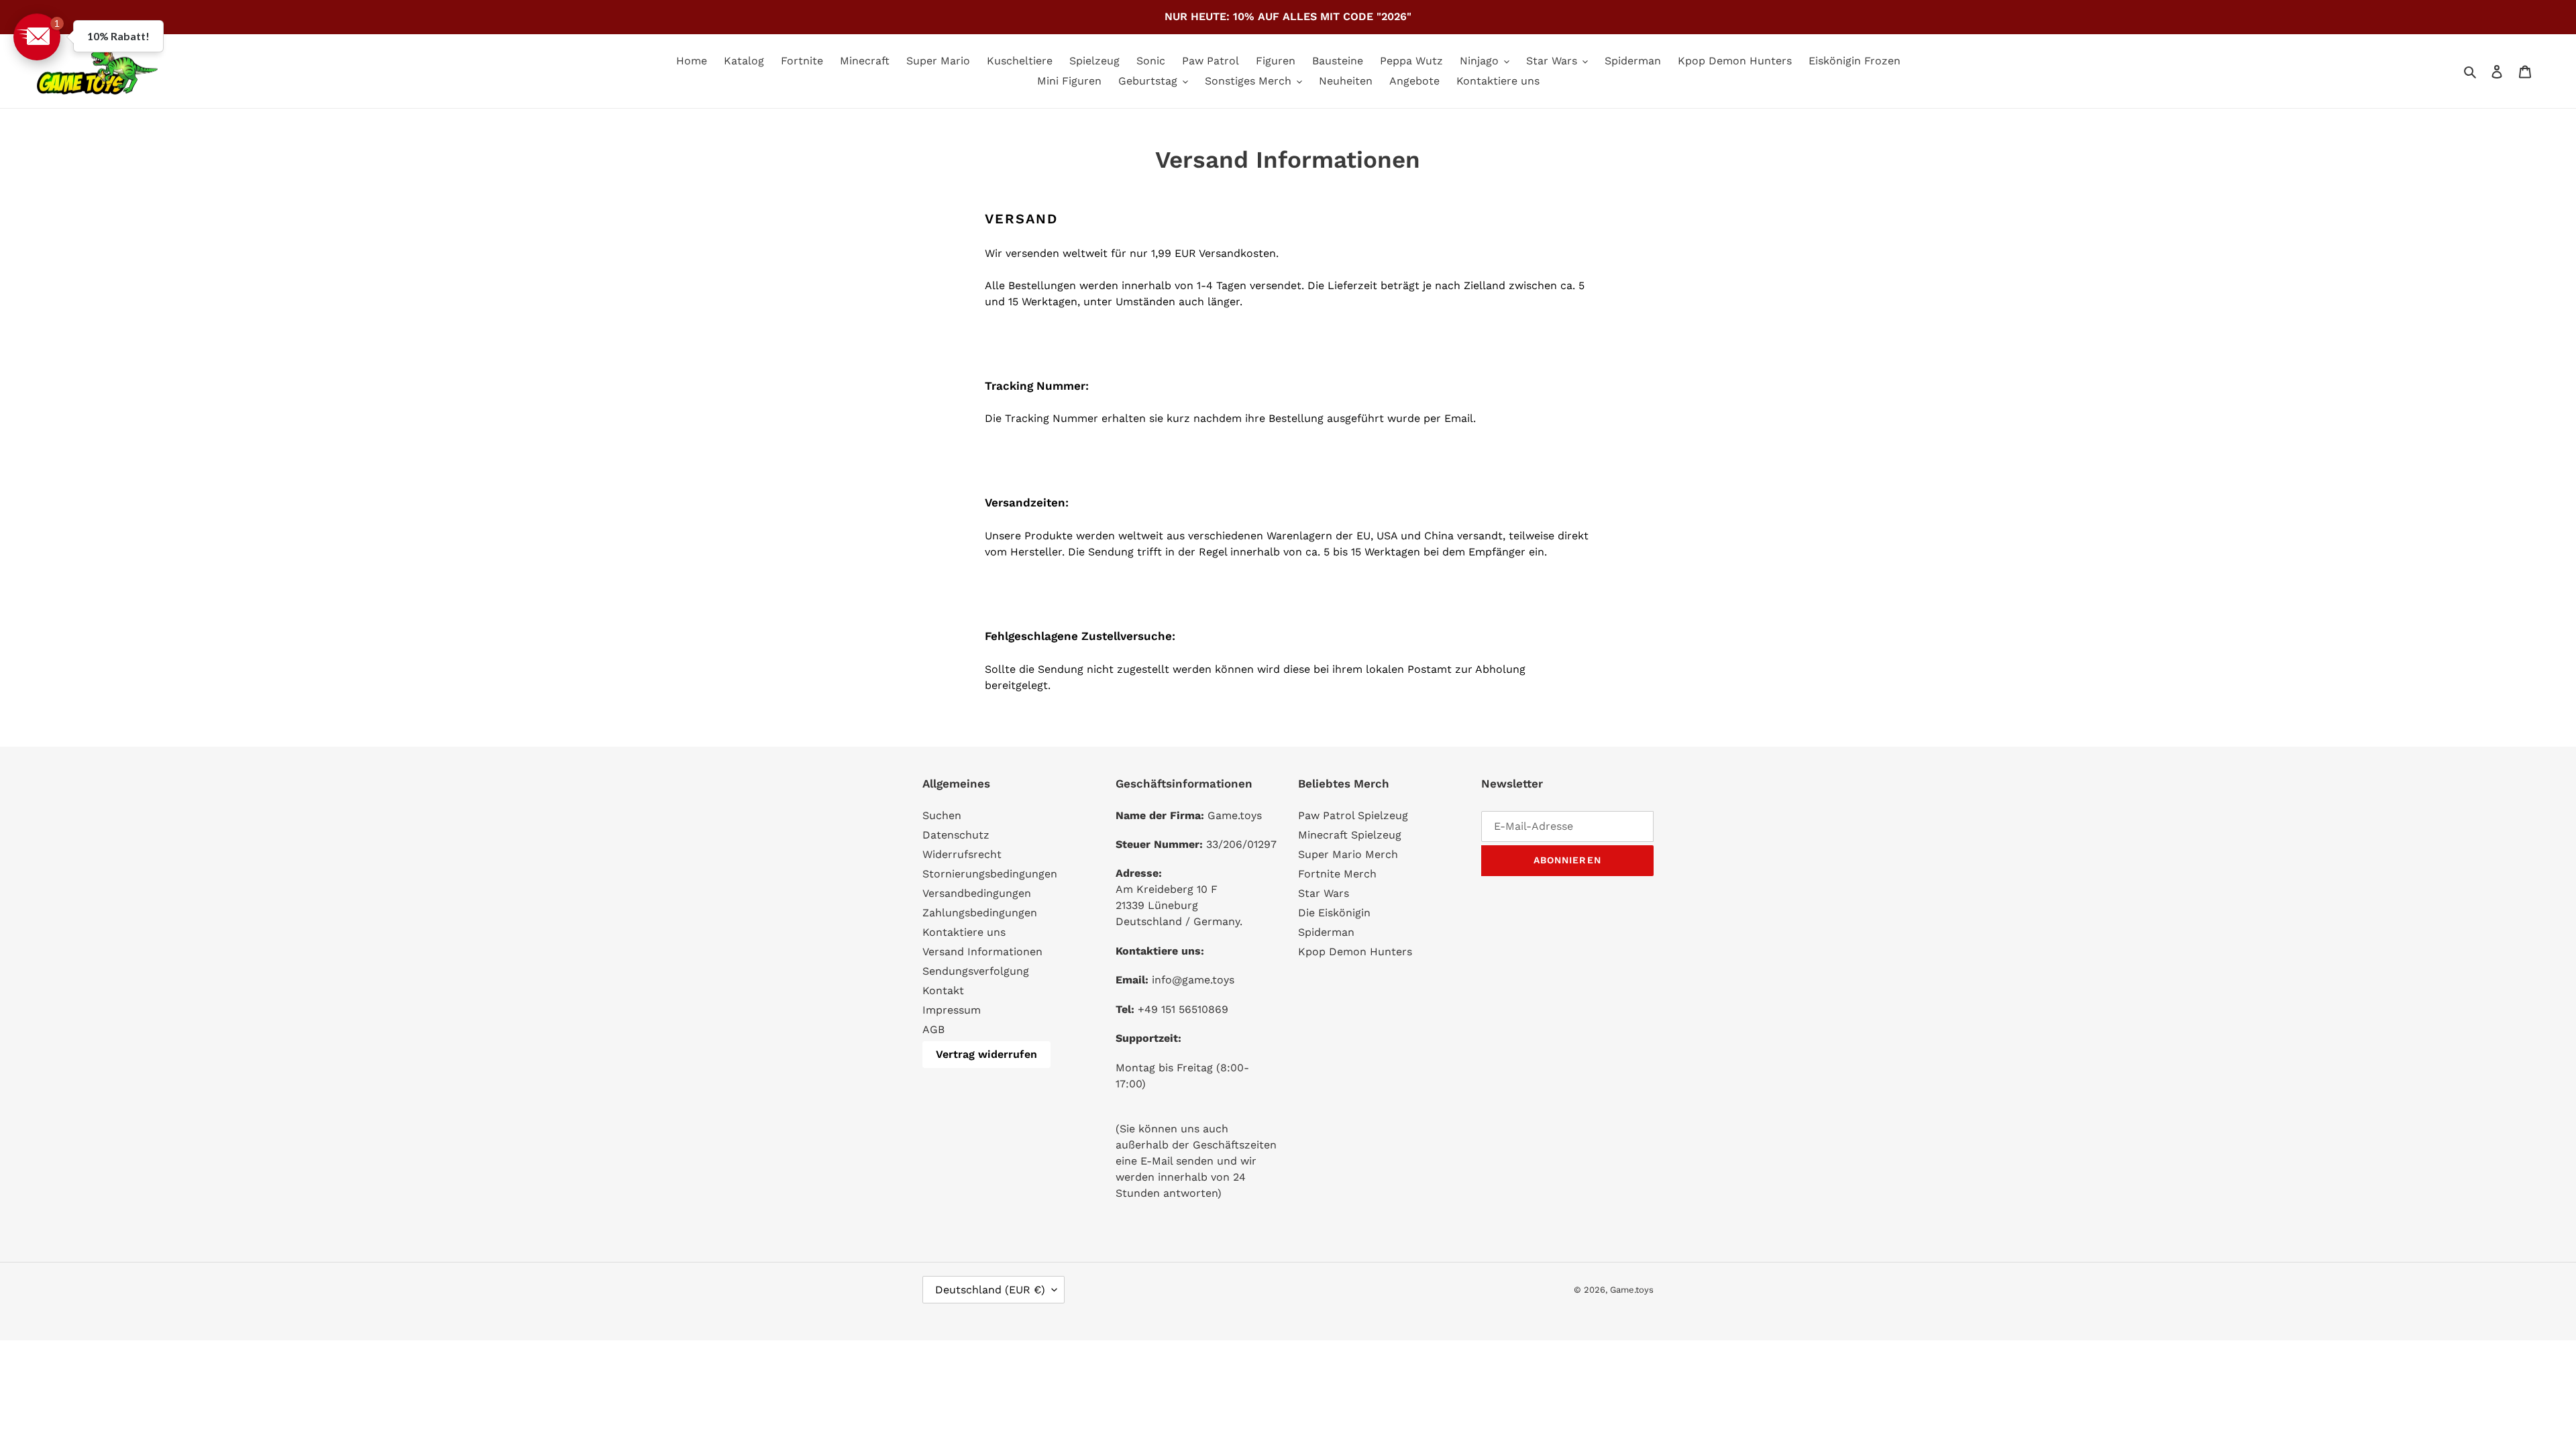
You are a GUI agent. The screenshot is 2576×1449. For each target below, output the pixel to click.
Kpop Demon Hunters (1355, 952)
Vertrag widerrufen (986, 1054)
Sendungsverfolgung (976, 971)
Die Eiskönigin (1334, 913)
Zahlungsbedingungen (980, 913)
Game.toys (1632, 1290)
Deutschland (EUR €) (990, 1290)
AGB (933, 1029)
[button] (37, 37)
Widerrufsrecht (962, 854)
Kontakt (943, 990)
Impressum (952, 1010)
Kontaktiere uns (964, 932)
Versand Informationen (982, 952)
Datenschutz (956, 835)
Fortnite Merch (1337, 874)
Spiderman (1326, 932)
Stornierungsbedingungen (990, 874)
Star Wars (1324, 893)
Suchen (942, 815)
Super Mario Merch (1348, 854)
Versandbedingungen (977, 893)
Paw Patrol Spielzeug (1353, 815)
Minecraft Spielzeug (1350, 835)
